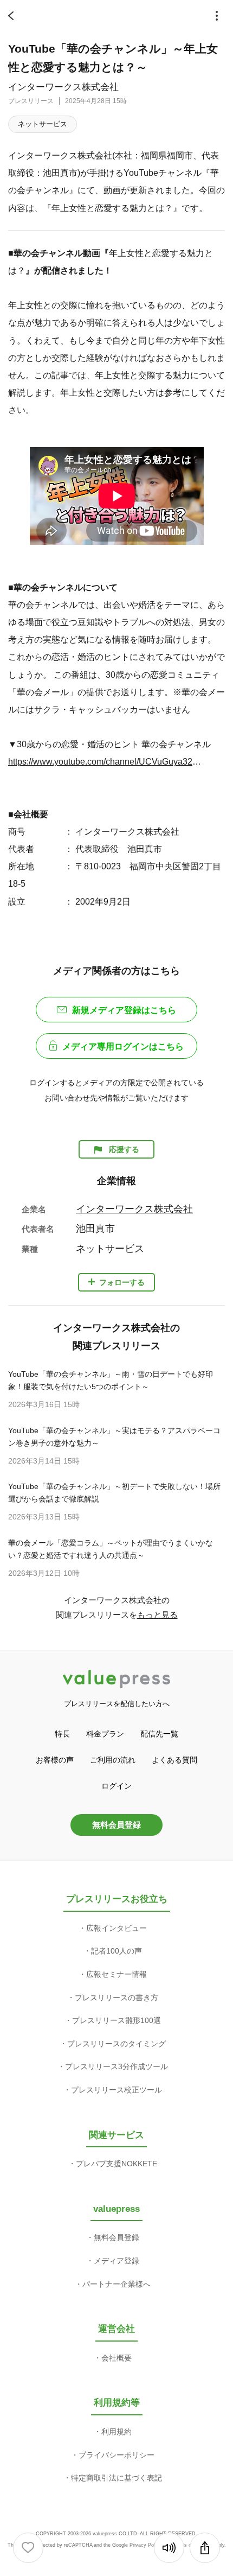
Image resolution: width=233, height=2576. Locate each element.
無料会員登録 (116, 1825)
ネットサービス (43, 124)
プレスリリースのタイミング (116, 2044)
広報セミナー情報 (116, 1974)
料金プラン (105, 1734)
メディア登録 (116, 2261)
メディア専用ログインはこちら (123, 1047)
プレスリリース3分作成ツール (116, 2066)
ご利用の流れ (113, 1760)
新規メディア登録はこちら (124, 1010)
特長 (62, 1734)
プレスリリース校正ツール (116, 2090)
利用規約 (116, 2432)
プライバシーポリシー (116, 2455)
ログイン (116, 1786)
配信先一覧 (159, 1734)
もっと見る (157, 1615)
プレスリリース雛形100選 (116, 2020)
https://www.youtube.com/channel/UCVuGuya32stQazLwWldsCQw (106, 761)
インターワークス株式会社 (63, 87)
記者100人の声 (116, 1951)
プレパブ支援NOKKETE (116, 2164)
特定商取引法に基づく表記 (116, 2478)
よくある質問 (174, 1760)
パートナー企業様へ (116, 2284)
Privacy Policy (145, 2545)
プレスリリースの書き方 (116, 1998)
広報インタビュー (116, 1928)
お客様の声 (55, 1760)
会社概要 (116, 2358)
